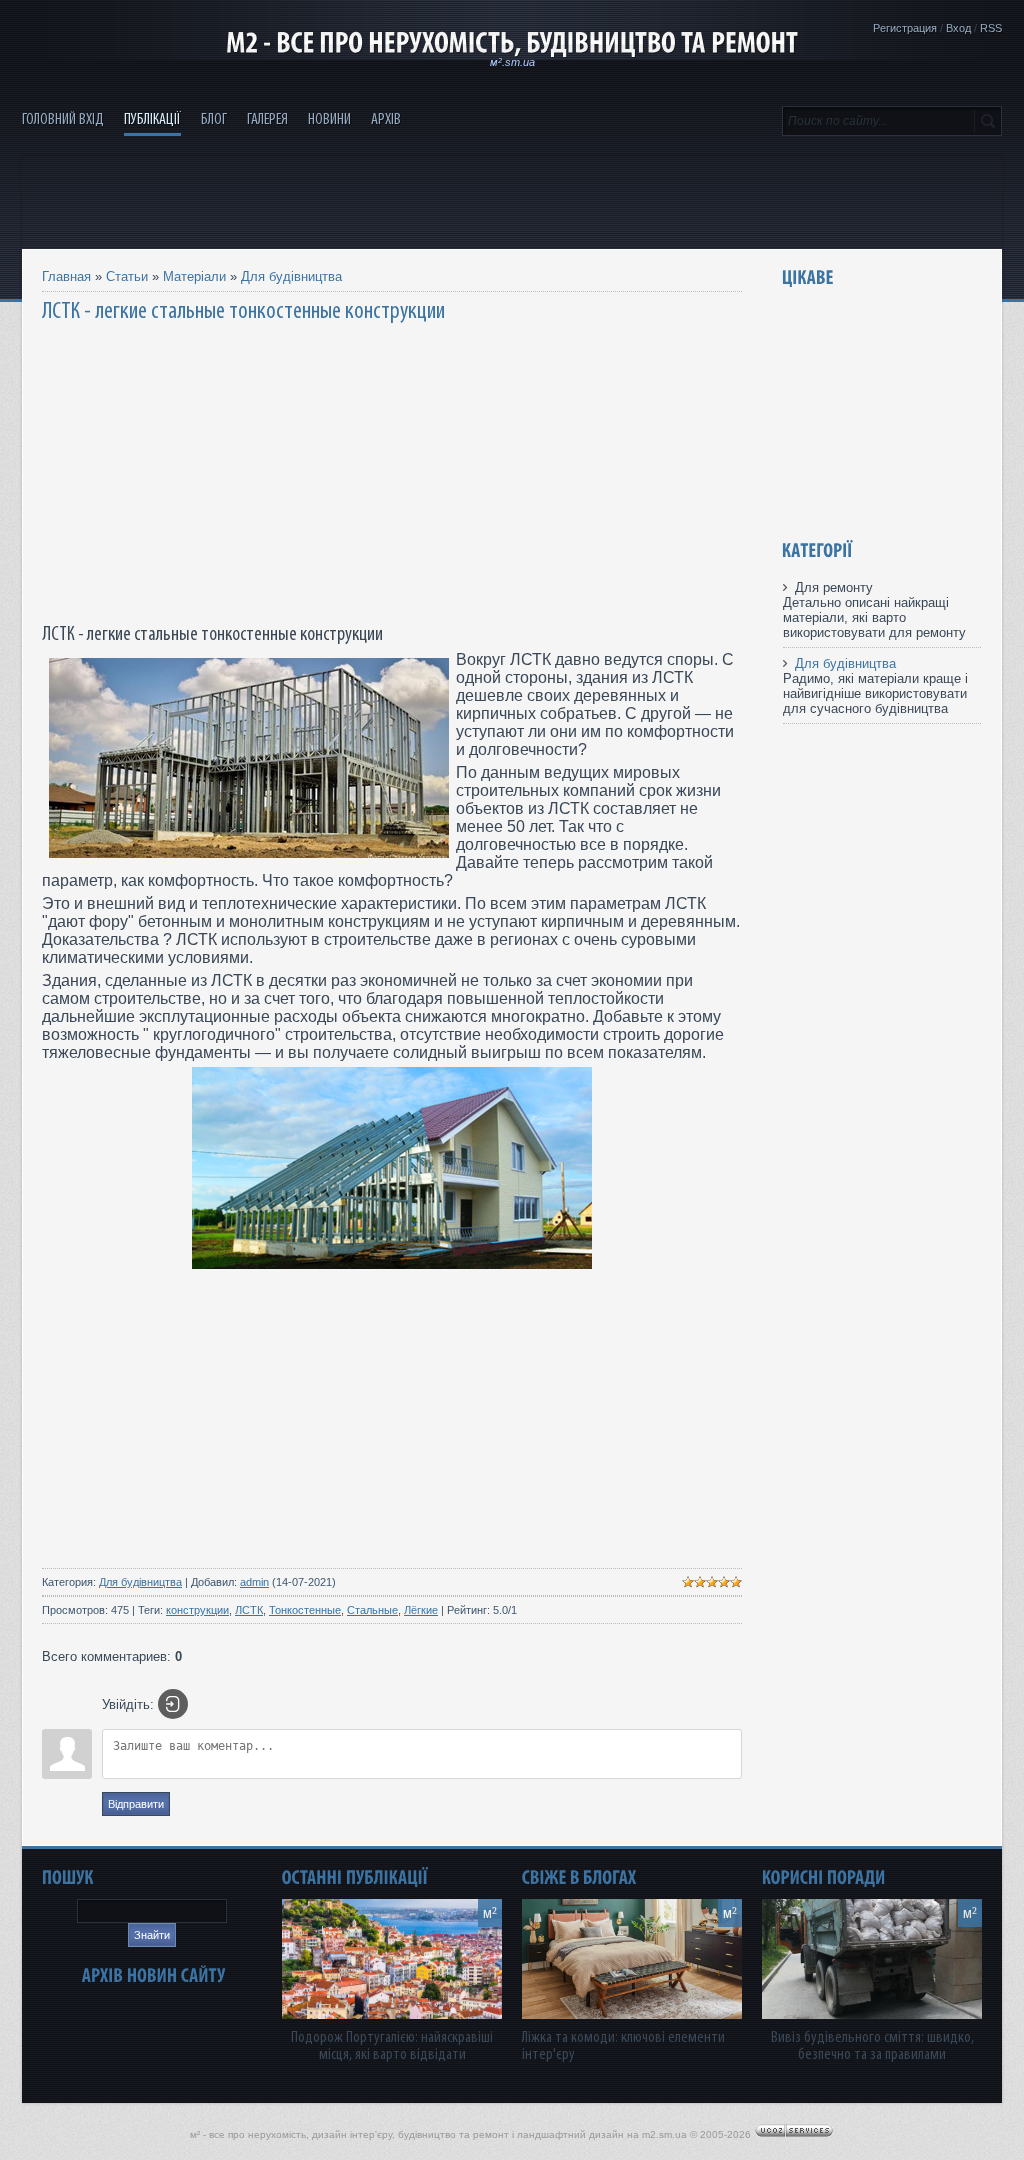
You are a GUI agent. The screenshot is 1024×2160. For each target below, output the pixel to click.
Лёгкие (421, 1610)
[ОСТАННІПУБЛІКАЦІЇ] (355, 1877)
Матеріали (194, 276)
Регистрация (905, 28)
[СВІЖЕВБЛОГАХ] (579, 1877)
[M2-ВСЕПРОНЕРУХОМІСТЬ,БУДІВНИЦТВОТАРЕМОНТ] (512, 43)
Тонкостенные (305, 1610)
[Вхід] (173, 1704)
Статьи (127, 276)
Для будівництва (291, 276)
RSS (991, 28)
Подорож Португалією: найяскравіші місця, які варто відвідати (392, 2046)
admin (254, 1582)
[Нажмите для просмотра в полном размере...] (392, 1263)
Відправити (136, 1804)
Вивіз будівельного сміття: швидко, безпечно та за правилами (872, 2046)
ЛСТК (249, 1610)
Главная (66, 276)
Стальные (372, 1610)
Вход (958, 28)
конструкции (197, 1610)
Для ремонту (834, 587)
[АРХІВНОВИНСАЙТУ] (154, 1975)
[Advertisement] (512, 201)
